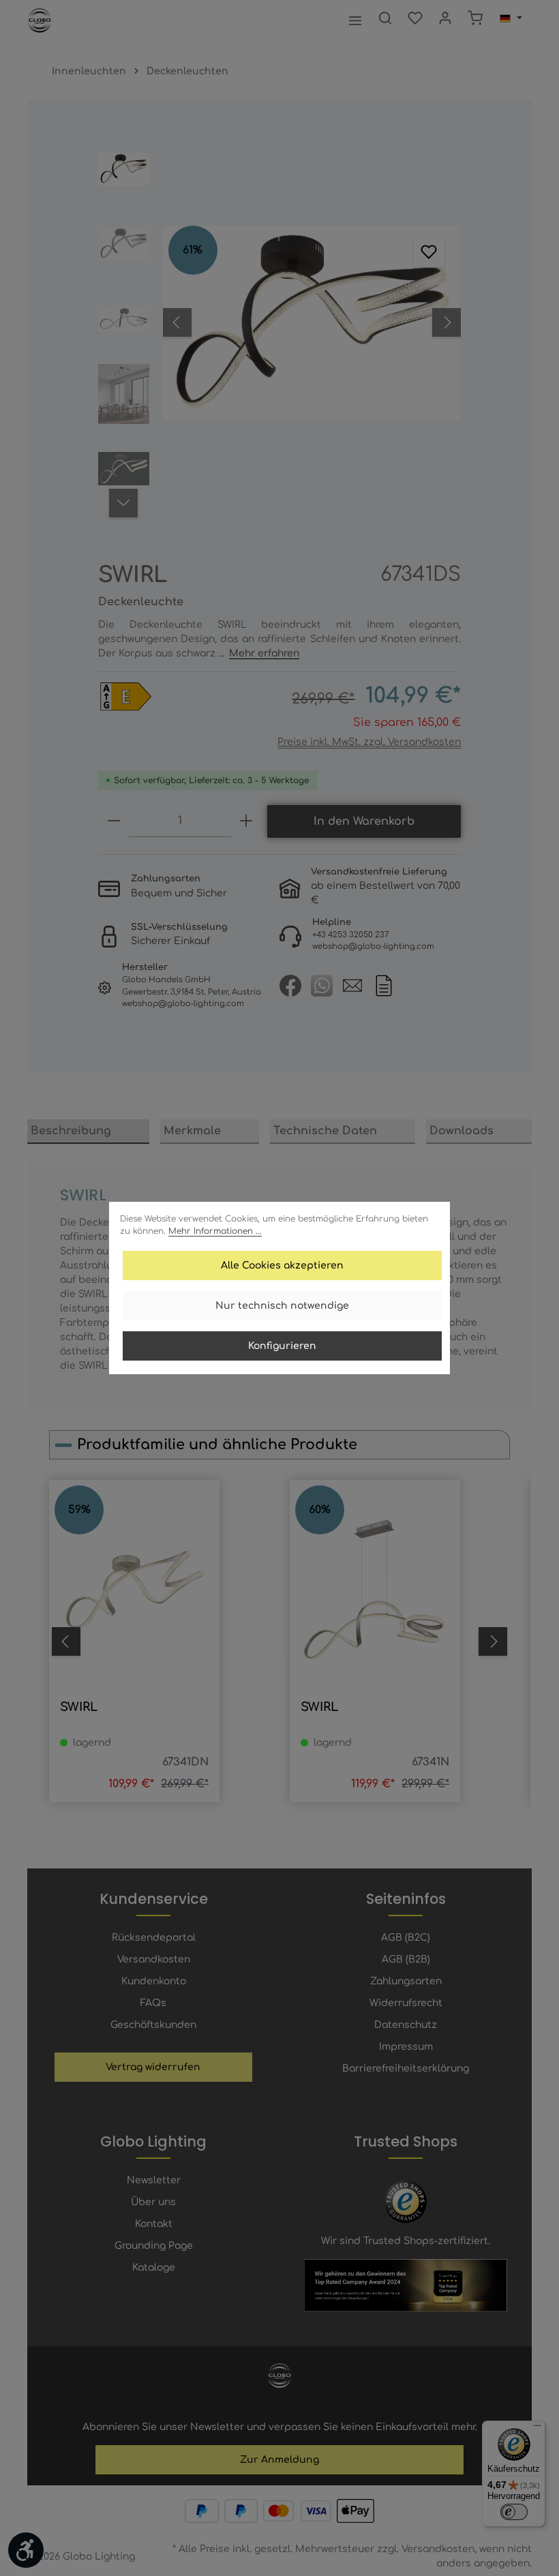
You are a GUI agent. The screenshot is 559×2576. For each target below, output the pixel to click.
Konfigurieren (282, 1346)
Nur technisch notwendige (282, 1306)
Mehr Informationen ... (215, 1231)
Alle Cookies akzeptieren (282, 1266)
